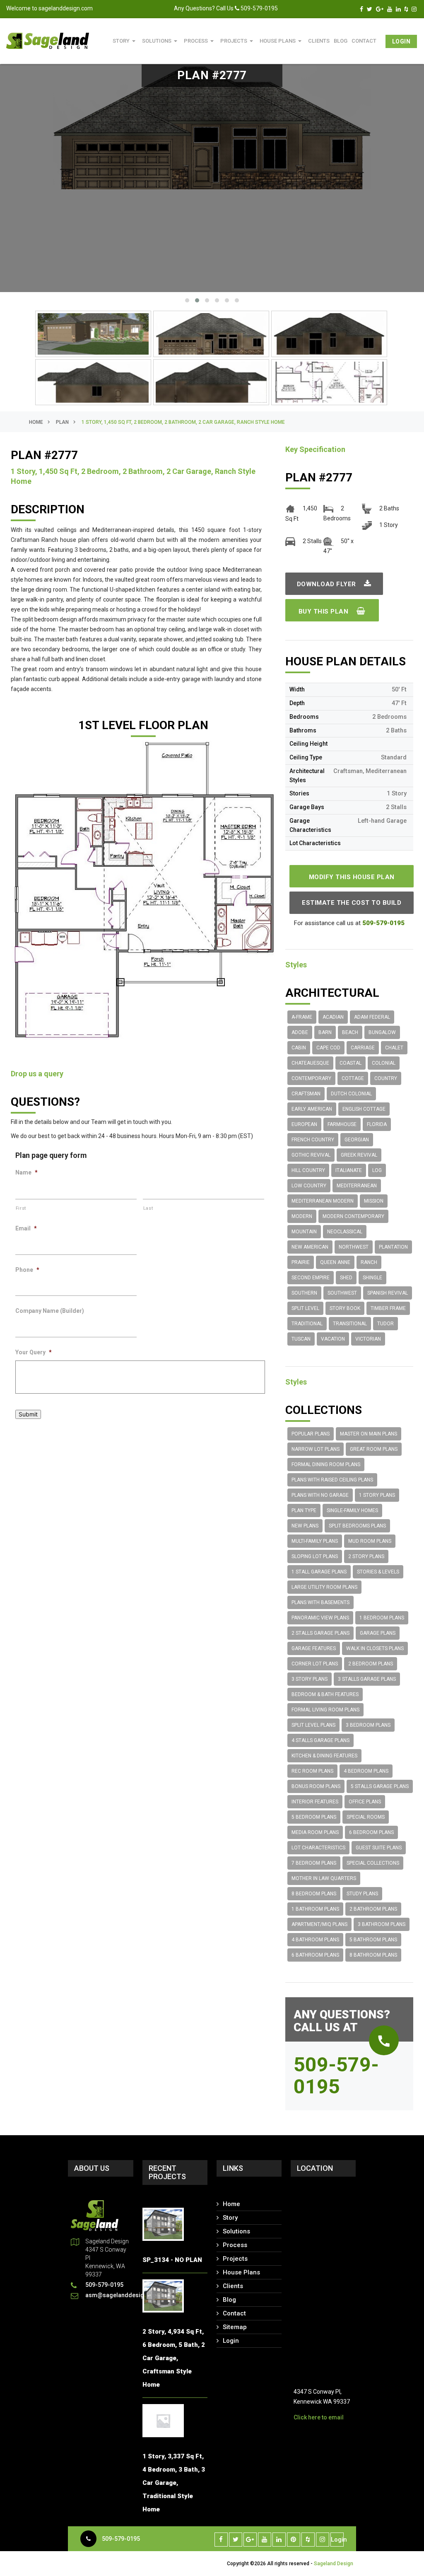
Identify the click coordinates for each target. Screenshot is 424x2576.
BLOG (341, 41)
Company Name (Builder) (50, 1311)
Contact (364, 41)
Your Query (34, 1352)
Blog (229, 2300)
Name (26, 1172)
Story (125, 41)
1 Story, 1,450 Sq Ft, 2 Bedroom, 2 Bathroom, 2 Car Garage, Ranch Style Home (183, 422)
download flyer (328, 584)
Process (200, 41)
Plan (62, 422)
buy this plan (324, 611)
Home (36, 422)
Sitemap (235, 2327)
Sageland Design (334, 2564)
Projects (238, 41)
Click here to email (319, 2417)
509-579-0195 (121, 2539)
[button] (187, 300)
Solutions (161, 41)
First (21, 1208)
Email (26, 1228)
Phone (27, 1270)
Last (148, 1208)
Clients (319, 41)
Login (401, 41)
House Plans (282, 41)
